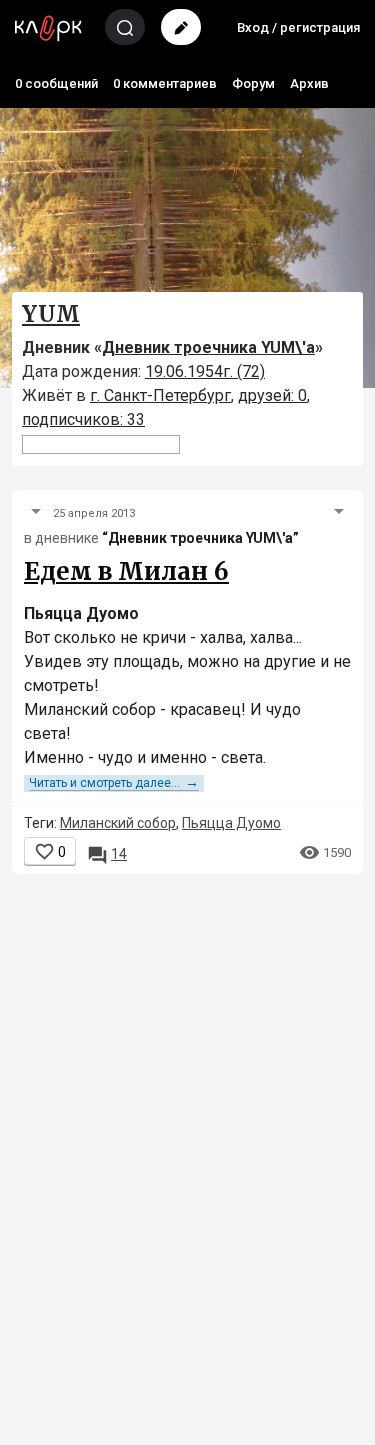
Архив (309, 83)
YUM (51, 314)
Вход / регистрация (298, 27)
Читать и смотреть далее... (114, 783)
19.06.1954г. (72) (205, 371)
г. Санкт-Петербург (160, 395)
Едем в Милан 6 (126, 571)
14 (107, 854)
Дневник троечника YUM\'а (208, 347)
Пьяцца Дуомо (231, 823)
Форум (253, 83)
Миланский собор (118, 823)
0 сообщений (56, 83)
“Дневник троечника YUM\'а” (200, 538)
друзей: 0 (272, 395)
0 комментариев (165, 83)
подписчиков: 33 (83, 419)
